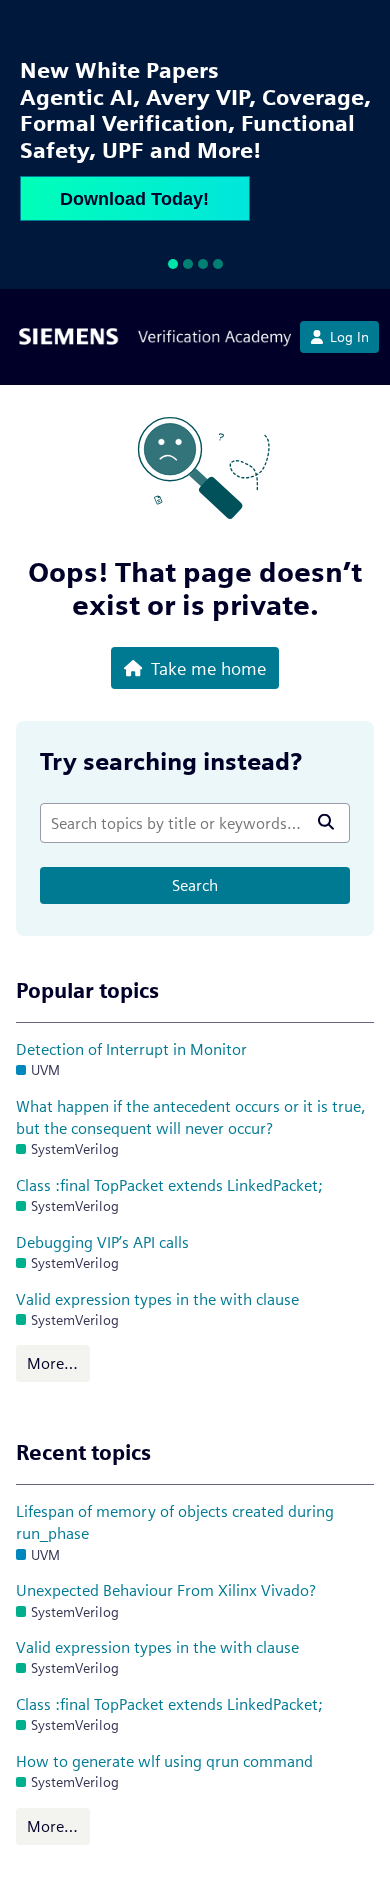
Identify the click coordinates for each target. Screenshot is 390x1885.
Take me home (208, 668)
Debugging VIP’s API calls (102, 1242)
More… (52, 1363)
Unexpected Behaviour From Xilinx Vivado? (166, 1590)
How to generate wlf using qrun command (164, 1761)
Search (195, 885)
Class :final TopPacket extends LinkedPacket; (169, 1185)
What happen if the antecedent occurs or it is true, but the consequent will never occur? (191, 1117)
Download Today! (134, 199)
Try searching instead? (171, 761)
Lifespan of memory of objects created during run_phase (175, 1522)
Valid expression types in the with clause (157, 1299)
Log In (349, 337)
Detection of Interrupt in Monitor (131, 1049)
